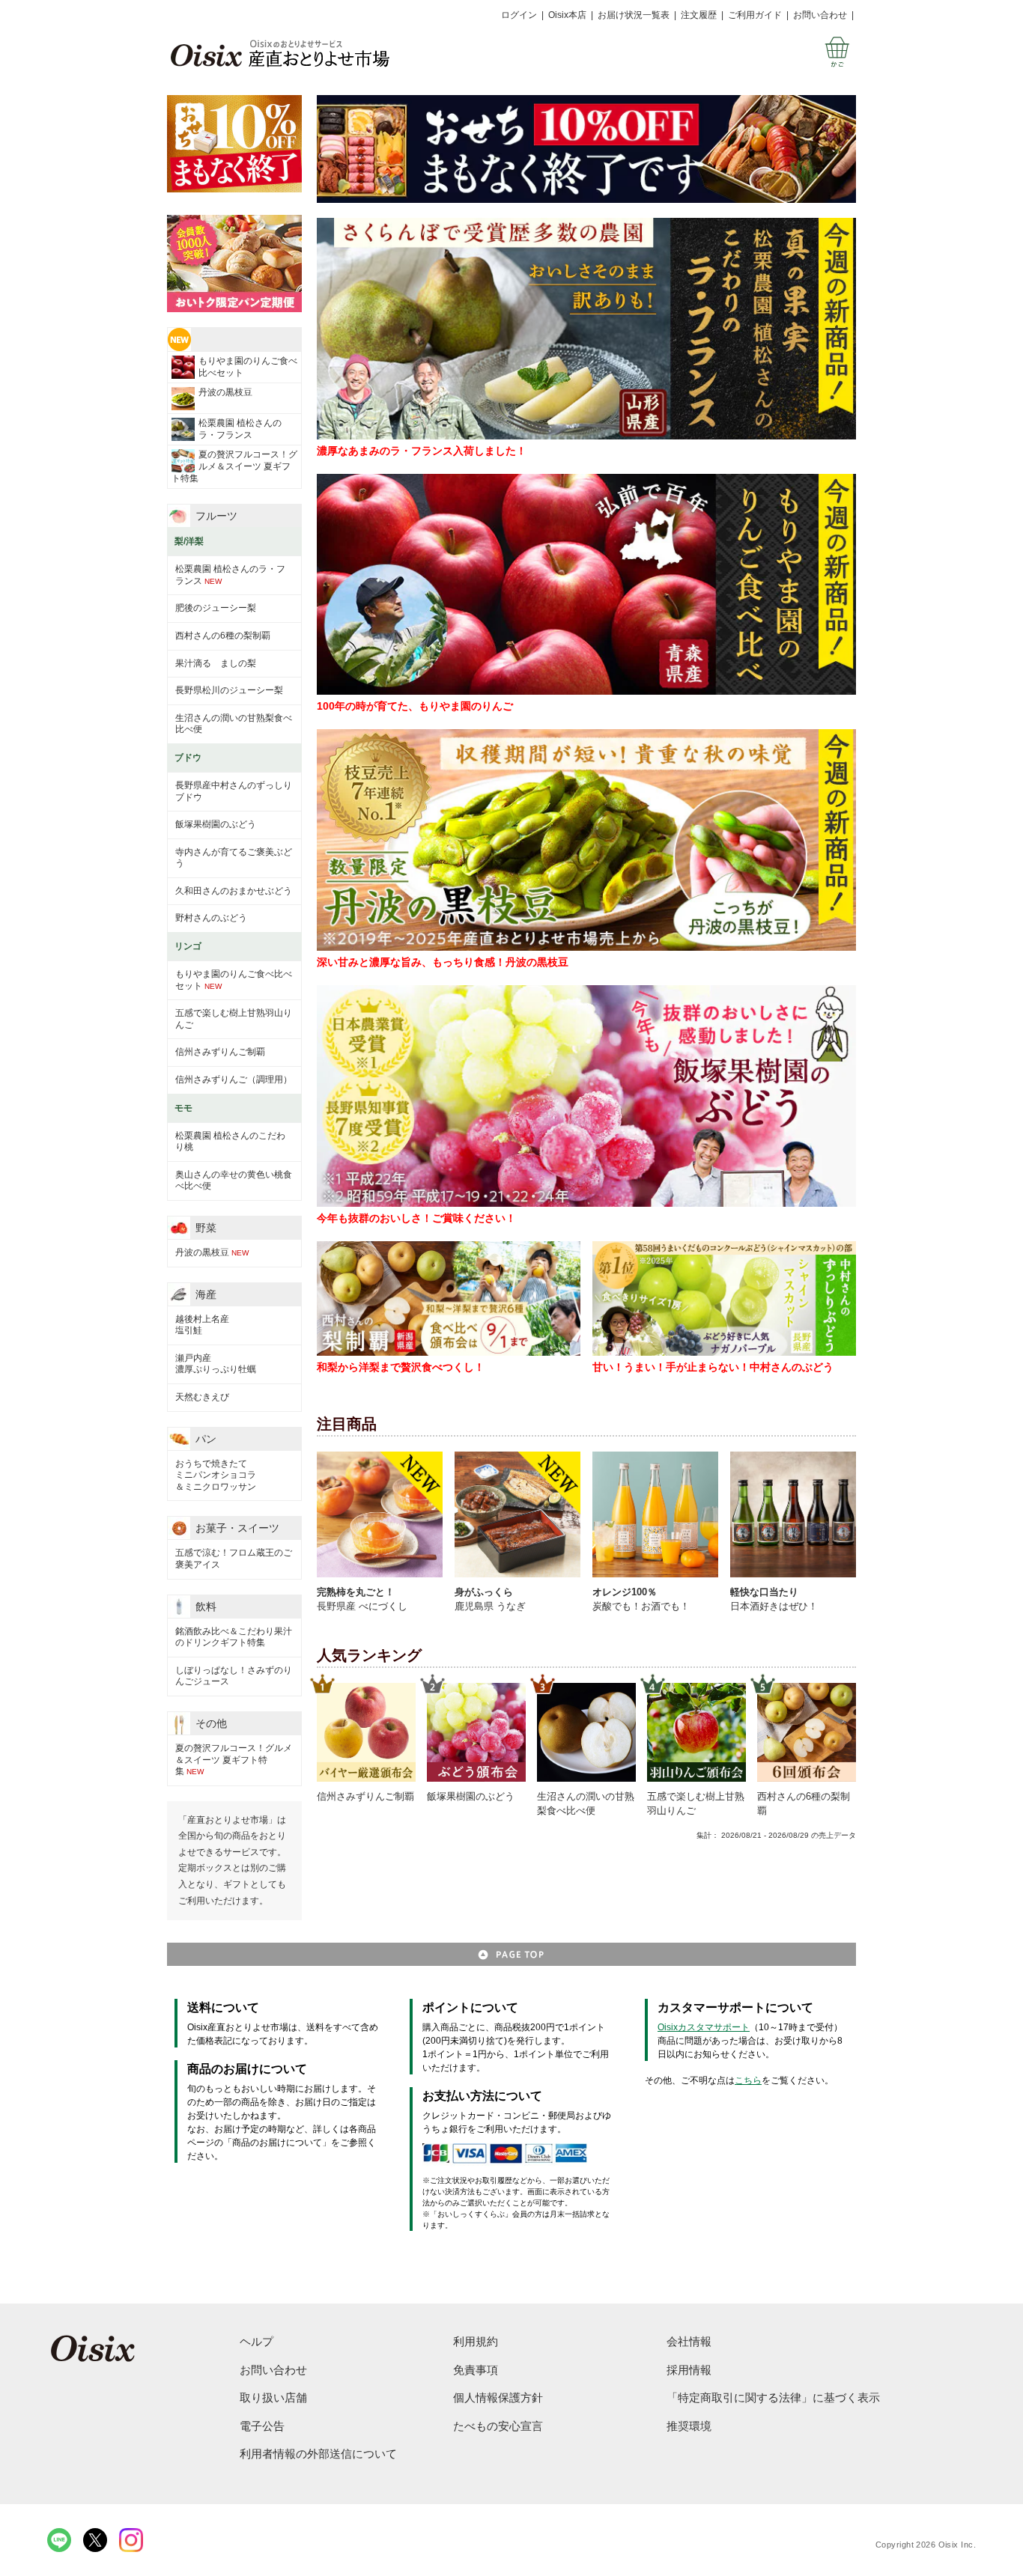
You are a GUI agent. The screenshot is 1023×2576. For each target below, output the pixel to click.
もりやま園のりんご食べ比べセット (248, 367)
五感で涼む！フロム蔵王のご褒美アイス (234, 1559)
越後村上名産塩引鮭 (202, 1325)
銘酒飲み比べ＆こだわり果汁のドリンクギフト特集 (234, 1637)
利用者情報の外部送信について (318, 2454)
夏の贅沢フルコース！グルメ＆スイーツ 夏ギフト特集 (234, 466)
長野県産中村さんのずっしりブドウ (234, 791)
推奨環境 (689, 2426)
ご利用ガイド (755, 15)
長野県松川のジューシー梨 (229, 690)
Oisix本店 (567, 15)
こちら (748, 2080)
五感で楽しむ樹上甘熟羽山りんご (234, 1019)
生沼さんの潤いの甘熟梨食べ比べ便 (234, 724)
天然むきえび (202, 1397)
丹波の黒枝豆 (225, 392)
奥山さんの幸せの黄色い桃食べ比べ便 (234, 1181)
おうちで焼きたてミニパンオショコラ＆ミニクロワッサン (216, 1475)
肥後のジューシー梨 (216, 608)
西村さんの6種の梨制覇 (223, 636)
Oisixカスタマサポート (704, 2027)
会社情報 (689, 2341)
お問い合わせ (820, 15)
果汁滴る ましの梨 (216, 663)
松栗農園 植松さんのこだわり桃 (230, 1142)
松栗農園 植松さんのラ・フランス (240, 429)
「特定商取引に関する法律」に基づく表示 (773, 2397)
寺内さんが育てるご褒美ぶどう (234, 858)
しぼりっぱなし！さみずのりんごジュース (234, 1676)
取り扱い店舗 (273, 2397)
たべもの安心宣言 (498, 2426)
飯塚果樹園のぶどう (216, 824)
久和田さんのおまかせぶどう (234, 891)
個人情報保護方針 (498, 2397)
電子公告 (262, 2426)
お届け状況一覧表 (634, 15)
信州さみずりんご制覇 (220, 1052)
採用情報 (689, 2370)
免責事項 (476, 2370)
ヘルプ (256, 2341)
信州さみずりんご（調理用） (234, 1080)
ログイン (519, 15)
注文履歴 (699, 15)
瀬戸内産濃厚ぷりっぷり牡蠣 (216, 1364)
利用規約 (476, 2341)
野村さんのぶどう (211, 918)
